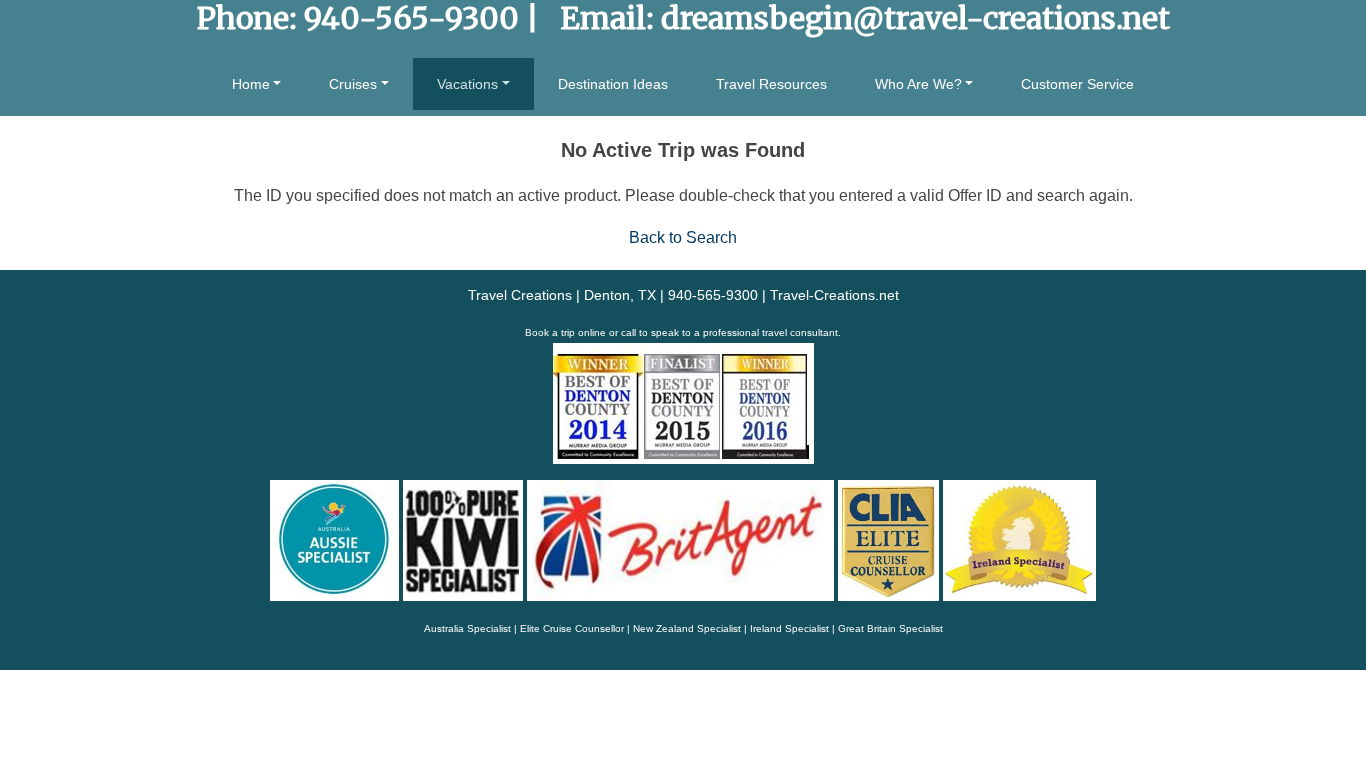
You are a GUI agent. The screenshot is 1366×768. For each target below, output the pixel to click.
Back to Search (683, 237)
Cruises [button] (353, 84)
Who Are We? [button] (918, 84)
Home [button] (251, 84)
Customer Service (1077, 84)
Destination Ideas (613, 84)
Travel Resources (771, 84)
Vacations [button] (467, 84)
